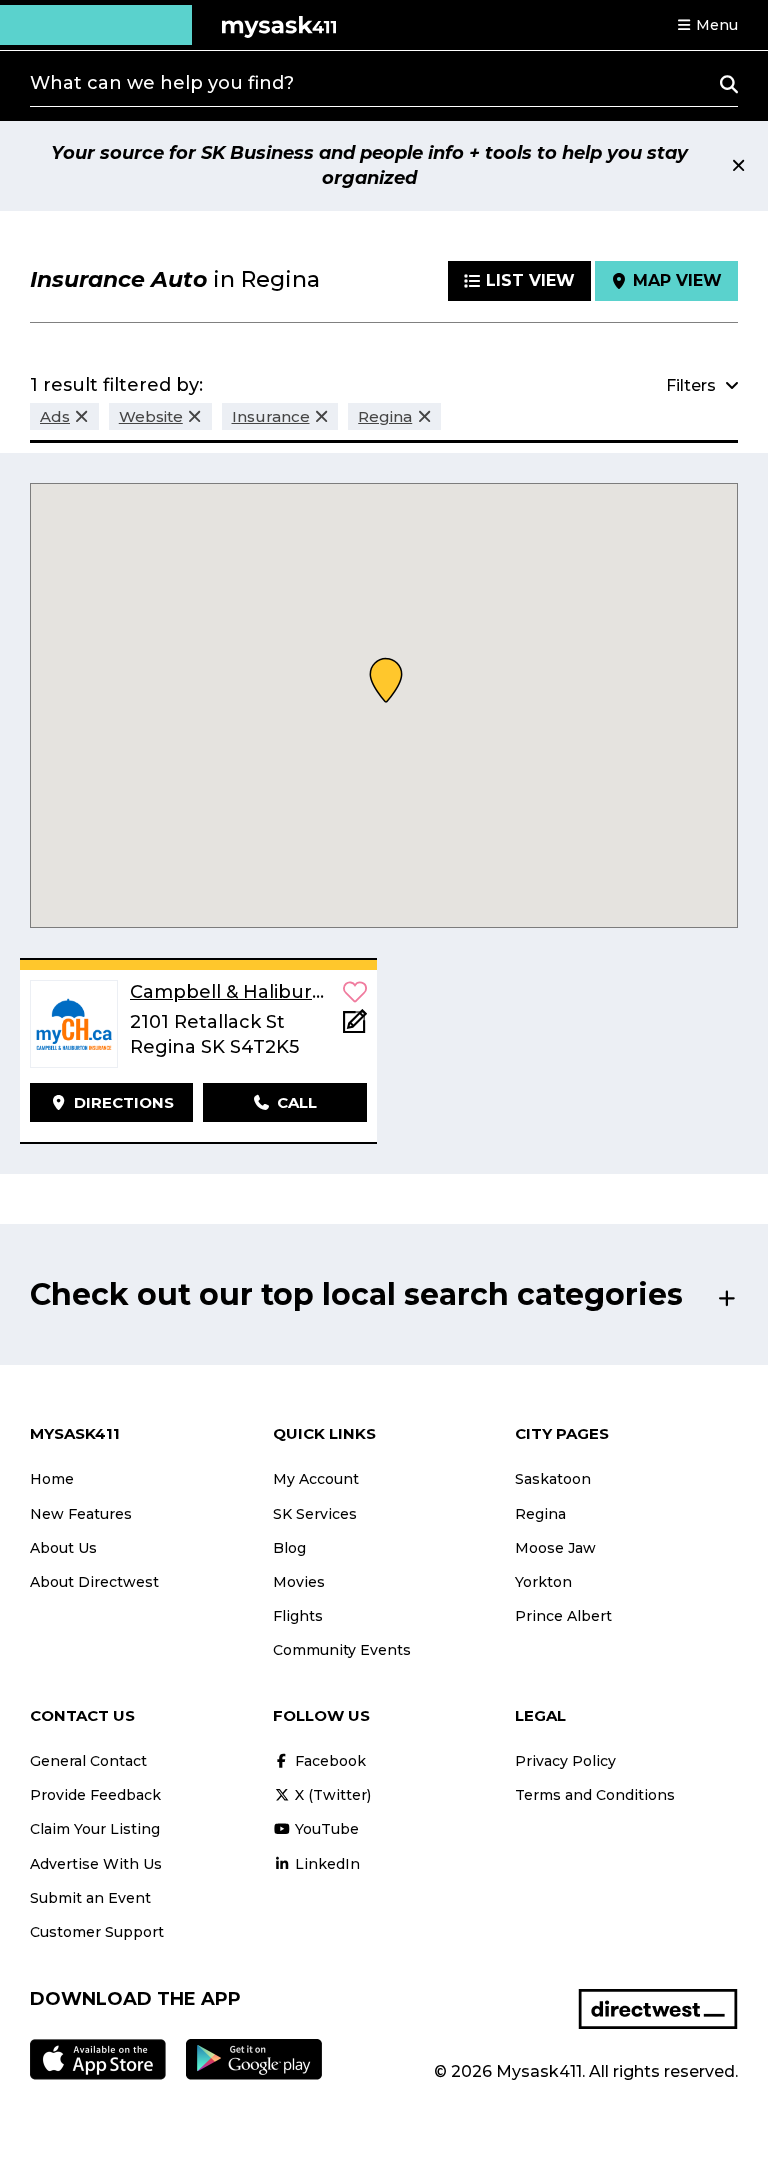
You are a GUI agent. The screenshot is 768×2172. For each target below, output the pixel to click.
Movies (299, 1582)
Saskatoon (553, 1479)
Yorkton (543, 1582)
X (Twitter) (331, 1795)
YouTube (325, 1829)
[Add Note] (355, 1027)
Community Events (342, 1650)
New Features (81, 1514)
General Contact (88, 1761)
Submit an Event (90, 1898)
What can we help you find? (162, 83)
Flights (298, 1616)
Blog (289, 1548)
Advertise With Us (96, 1864)
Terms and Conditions (595, 1795)
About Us (63, 1548)
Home (52, 1479)
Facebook (328, 1761)
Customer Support (97, 1932)
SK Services (315, 1514)
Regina (540, 1514)
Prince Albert (563, 1616)
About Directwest (94, 1582)
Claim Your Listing (95, 1829)
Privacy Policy (565, 1761)
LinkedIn (325, 1864)
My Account (316, 1479)
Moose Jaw (555, 1548)
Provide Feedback (95, 1795)
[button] (707, 25)
